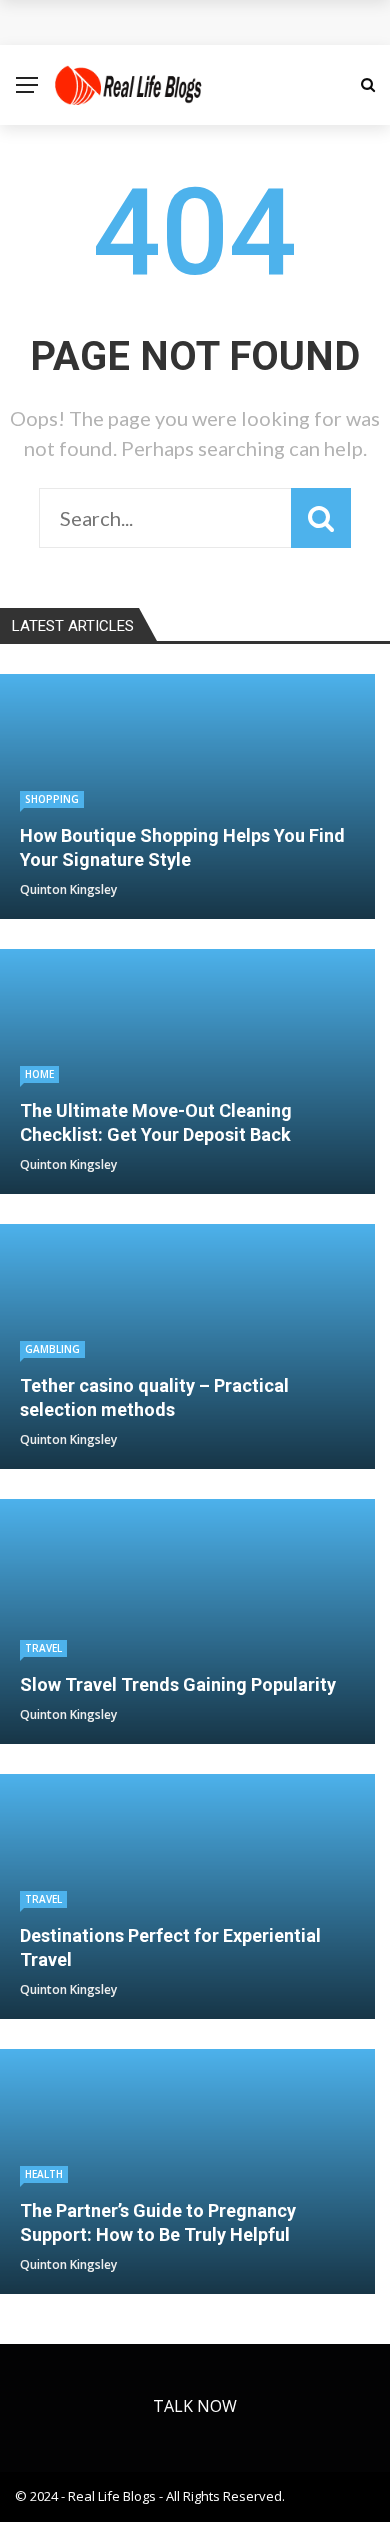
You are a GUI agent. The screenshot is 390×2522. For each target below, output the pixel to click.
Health (44, 2174)
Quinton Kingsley (68, 889)
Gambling (52, 1349)
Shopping (52, 799)
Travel (43, 1648)
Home (39, 1074)
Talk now (195, 2406)
